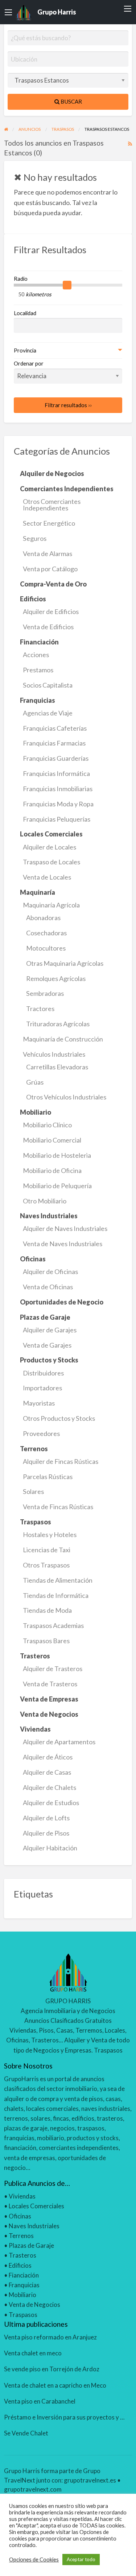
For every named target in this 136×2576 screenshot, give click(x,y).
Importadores (42, 1388)
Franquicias (24, 2285)
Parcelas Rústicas (48, 1477)
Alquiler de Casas (47, 1772)
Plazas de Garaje (31, 2245)
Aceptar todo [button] (81, 2559)
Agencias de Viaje (48, 713)
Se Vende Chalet (26, 2433)
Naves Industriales (34, 2226)
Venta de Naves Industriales (63, 1244)
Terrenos (21, 2236)
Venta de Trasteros (50, 1684)
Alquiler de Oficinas (50, 1272)
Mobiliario (22, 2295)
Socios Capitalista (48, 685)
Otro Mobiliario (45, 1201)
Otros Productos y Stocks (59, 1418)
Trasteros (22, 2255)
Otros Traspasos (46, 1565)
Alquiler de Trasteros (53, 1669)
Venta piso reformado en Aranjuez (50, 2337)
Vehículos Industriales (54, 1054)
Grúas (35, 1082)
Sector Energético (49, 523)
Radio (21, 279)
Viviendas (22, 2196)
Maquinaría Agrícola (51, 905)
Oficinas (20, 2216)
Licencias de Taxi (47, 1550)
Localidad (25, 313)
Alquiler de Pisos (46, 1833)
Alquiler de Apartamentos (59, 1742)
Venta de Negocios (34, 2304)
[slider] (67, 285)
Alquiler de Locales (50, 847)
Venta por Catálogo (50, 569)
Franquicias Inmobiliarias (58, 789)
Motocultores (46, 948)
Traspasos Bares (46, 1641)
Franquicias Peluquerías (57, 819)
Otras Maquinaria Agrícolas (65, 963)
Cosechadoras (46, 933)
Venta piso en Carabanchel (40, 2401)
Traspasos (23, 2315)
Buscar (71, 101)
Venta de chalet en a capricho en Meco (55, 2385)
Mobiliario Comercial (52, 1140)
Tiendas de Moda (47, 1610)
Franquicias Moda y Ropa (58, 804)
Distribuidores (43, 1373)
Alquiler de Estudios (51, 1803)
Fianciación (24, 2275)
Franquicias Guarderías (56, 758)
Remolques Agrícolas (56, 978)
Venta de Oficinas (48, 1287)
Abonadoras (43, 918)
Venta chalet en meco (33, 2353)
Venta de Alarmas (48, 554)
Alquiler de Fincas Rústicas (61, 1461)
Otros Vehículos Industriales (66, 1097)
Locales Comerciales (36, 2206)
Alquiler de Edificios (51, 611)
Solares (33, 1491)
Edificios (20, 2265)
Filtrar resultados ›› (68, 405)
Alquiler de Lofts (46, 1818)
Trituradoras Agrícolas (58, 1024)
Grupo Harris (57, 12)
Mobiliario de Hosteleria (57, 1155)
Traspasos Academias (53, 1625)
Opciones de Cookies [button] (34, 2560)
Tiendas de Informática (56, 1595)
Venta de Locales (47, 877)
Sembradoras (45, 993)
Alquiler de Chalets (50, 1787)
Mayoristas (39, 1403)
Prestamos (38, 670)
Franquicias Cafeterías (55, 728)
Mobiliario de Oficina (52, 1170)
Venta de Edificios (48, 627)
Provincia (25, 350)
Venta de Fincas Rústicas (58, 1507)
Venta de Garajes (47, 1345)
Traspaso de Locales (51, 862)
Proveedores (41, 1433)
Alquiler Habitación (50, 1848)
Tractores (40, 1009)
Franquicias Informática (56, 773)
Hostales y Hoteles (50, 1535)
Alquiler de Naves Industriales (65, 1228)
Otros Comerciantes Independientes (52, 505)
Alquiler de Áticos (48, 1757)
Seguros (35, 538)
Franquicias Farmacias (54, 743)
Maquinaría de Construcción (63, 1039)
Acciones (36, 655)
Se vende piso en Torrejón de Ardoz (52, 2369)
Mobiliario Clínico (47, 1125)
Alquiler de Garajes (50, 1330)
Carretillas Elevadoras (57, 1067)
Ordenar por (29, 363)
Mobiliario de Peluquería (57, 1186)
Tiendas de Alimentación (58, 1580)
